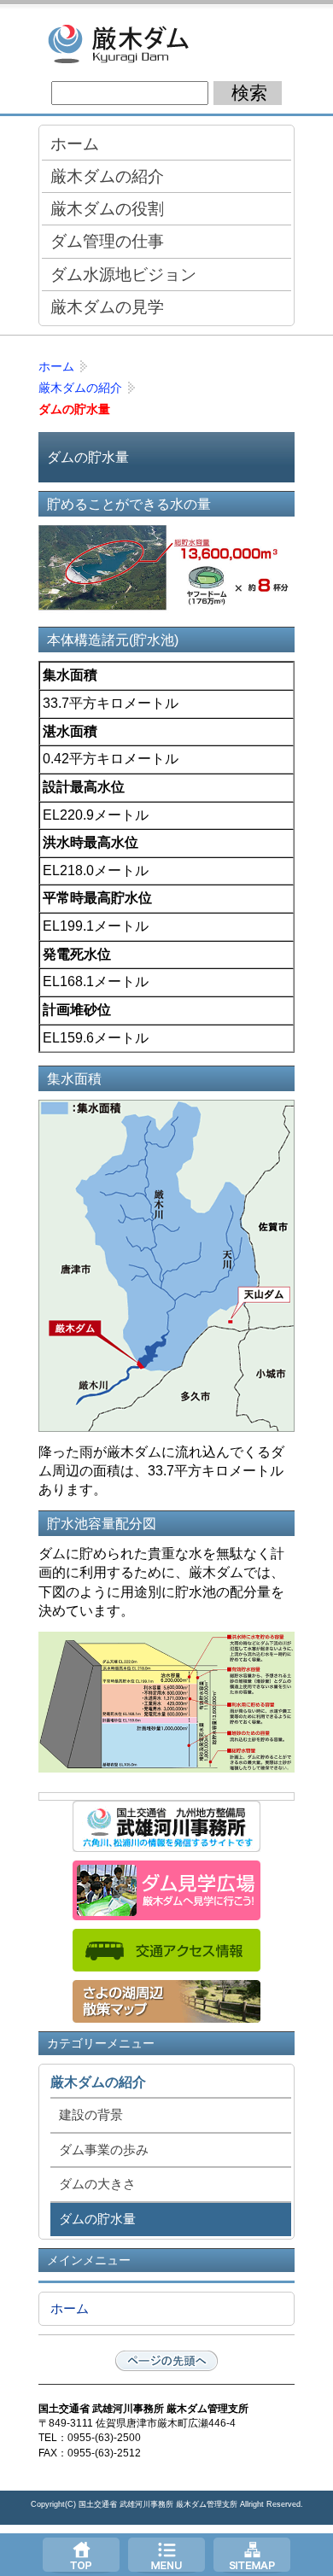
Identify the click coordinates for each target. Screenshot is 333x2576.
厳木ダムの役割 (107, 208)
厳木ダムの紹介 (107, 176)
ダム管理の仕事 (107, 241)
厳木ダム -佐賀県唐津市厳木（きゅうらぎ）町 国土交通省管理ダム (166, 43)
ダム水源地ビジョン (123, 274)
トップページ (81, 2555)
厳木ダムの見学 (107, 307)
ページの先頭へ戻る (166, 2361)
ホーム (75, 143)
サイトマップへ (252, 2555)
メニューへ (166, 2555)
